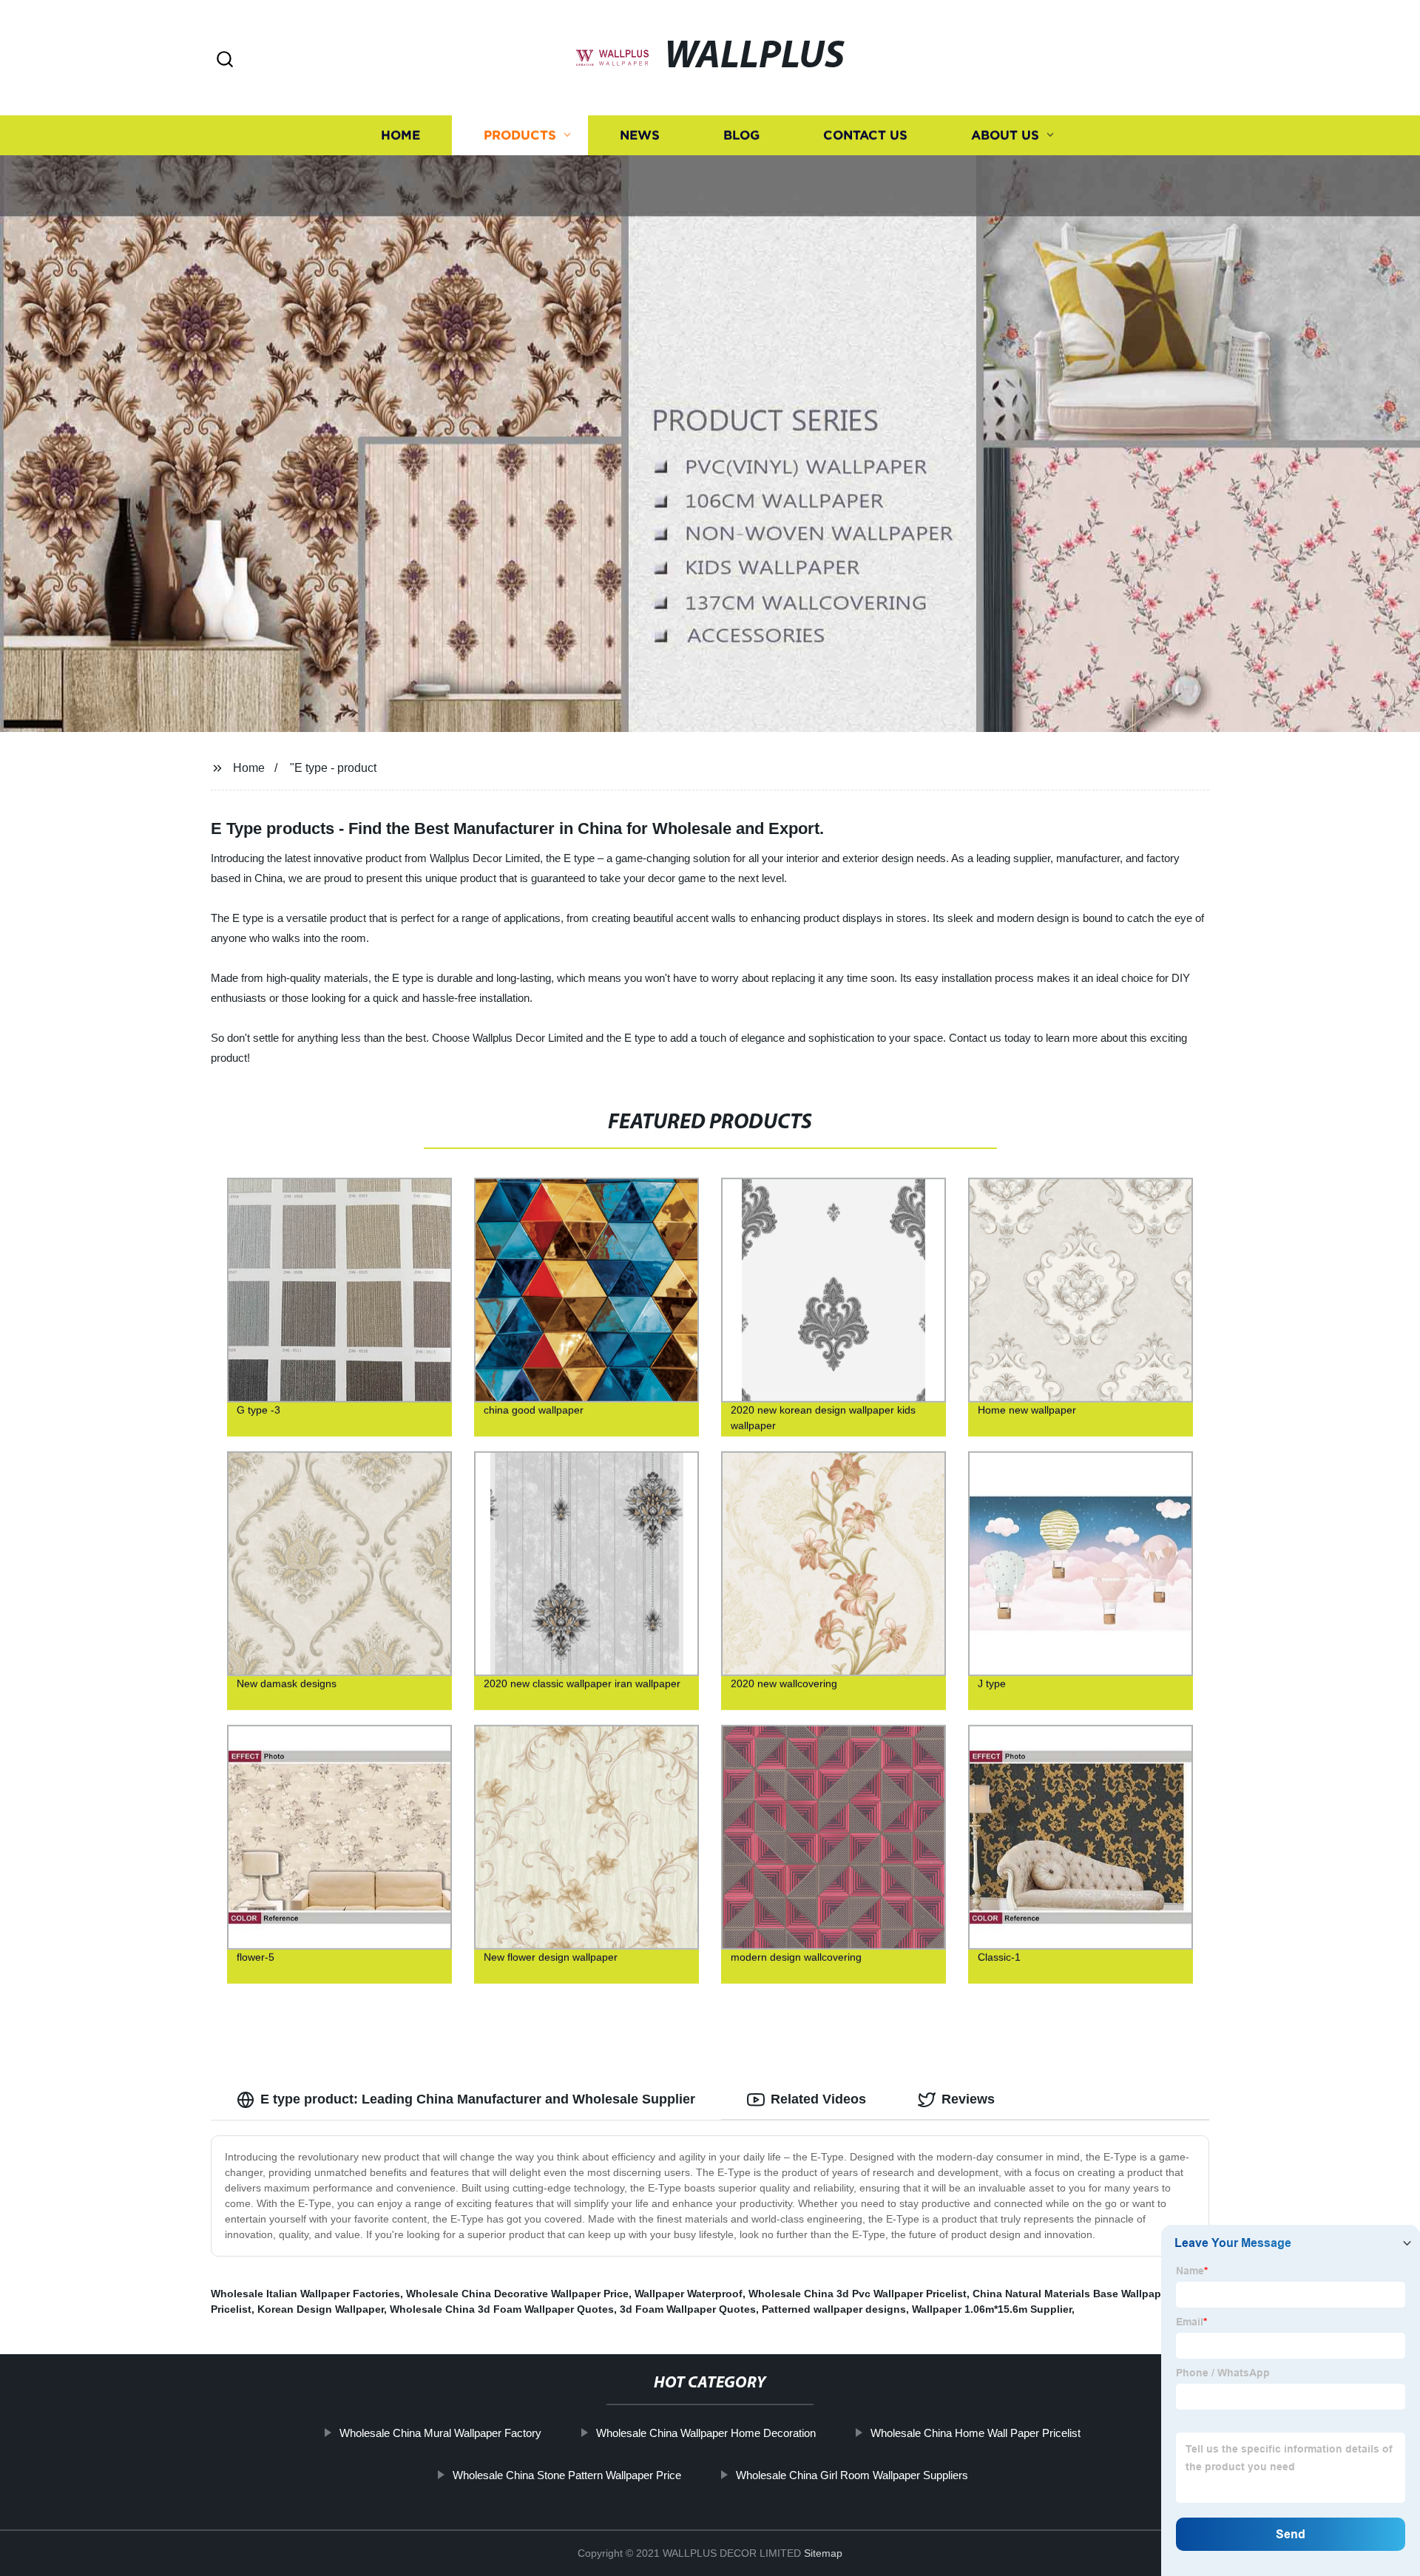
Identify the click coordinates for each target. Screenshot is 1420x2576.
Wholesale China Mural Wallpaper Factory (440, 2433)
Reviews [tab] (968, 2099)
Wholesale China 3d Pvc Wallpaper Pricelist (858, 2294)
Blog (741, 135)
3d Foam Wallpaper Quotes (688, 2309)
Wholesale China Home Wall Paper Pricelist (976, 2433)
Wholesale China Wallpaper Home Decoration (706, 2433)
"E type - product (333, 768)
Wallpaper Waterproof (689, 2294)
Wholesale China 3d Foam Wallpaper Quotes (502, 2309)
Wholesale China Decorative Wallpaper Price (517, 2294)
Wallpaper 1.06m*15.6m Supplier (992, 2309)
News (640, 135)
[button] (225, 60)
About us (1005, 135)
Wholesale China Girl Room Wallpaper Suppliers (852, 2475)
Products (520, 135)
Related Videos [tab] (818, 2099)
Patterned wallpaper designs (834, 2309)
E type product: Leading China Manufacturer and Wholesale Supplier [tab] (478, 2099)
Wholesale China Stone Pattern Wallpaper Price (567, 2475)
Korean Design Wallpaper (321, 2309)
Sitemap (823, 2553)
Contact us (865, 135)
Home (400, 135)
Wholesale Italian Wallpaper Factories (305, 2294)
